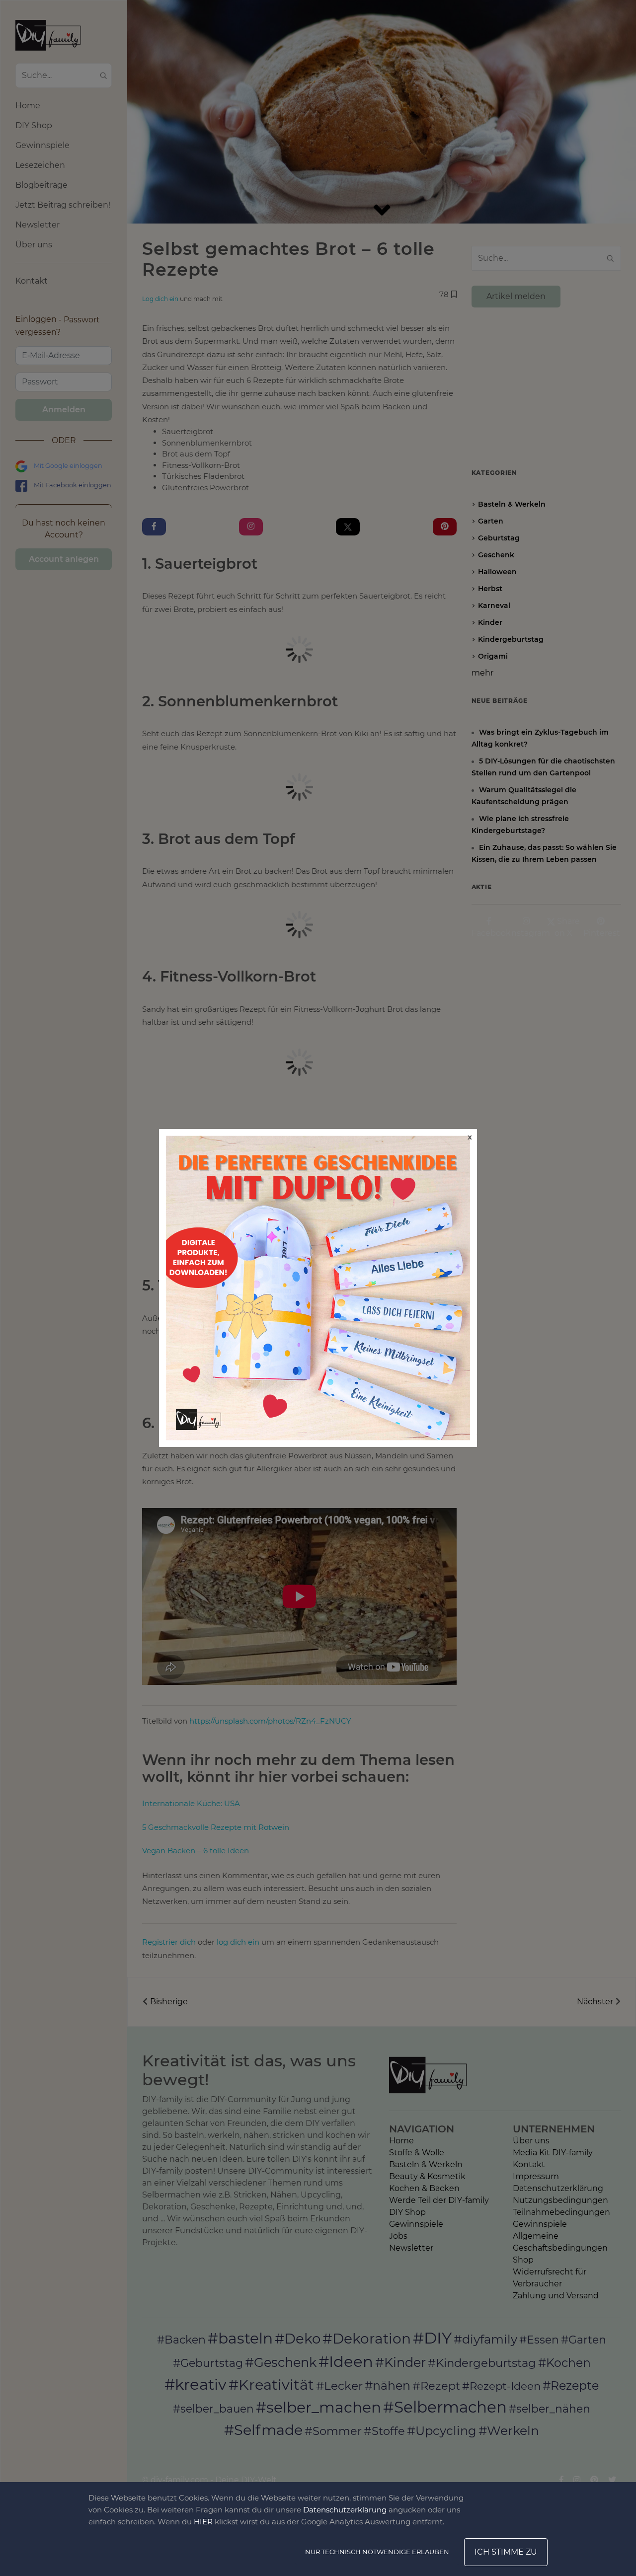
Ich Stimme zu (506, 2552)
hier (203, 2522)
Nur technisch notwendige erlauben (377, 2552)
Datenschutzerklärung (345, 2510)
